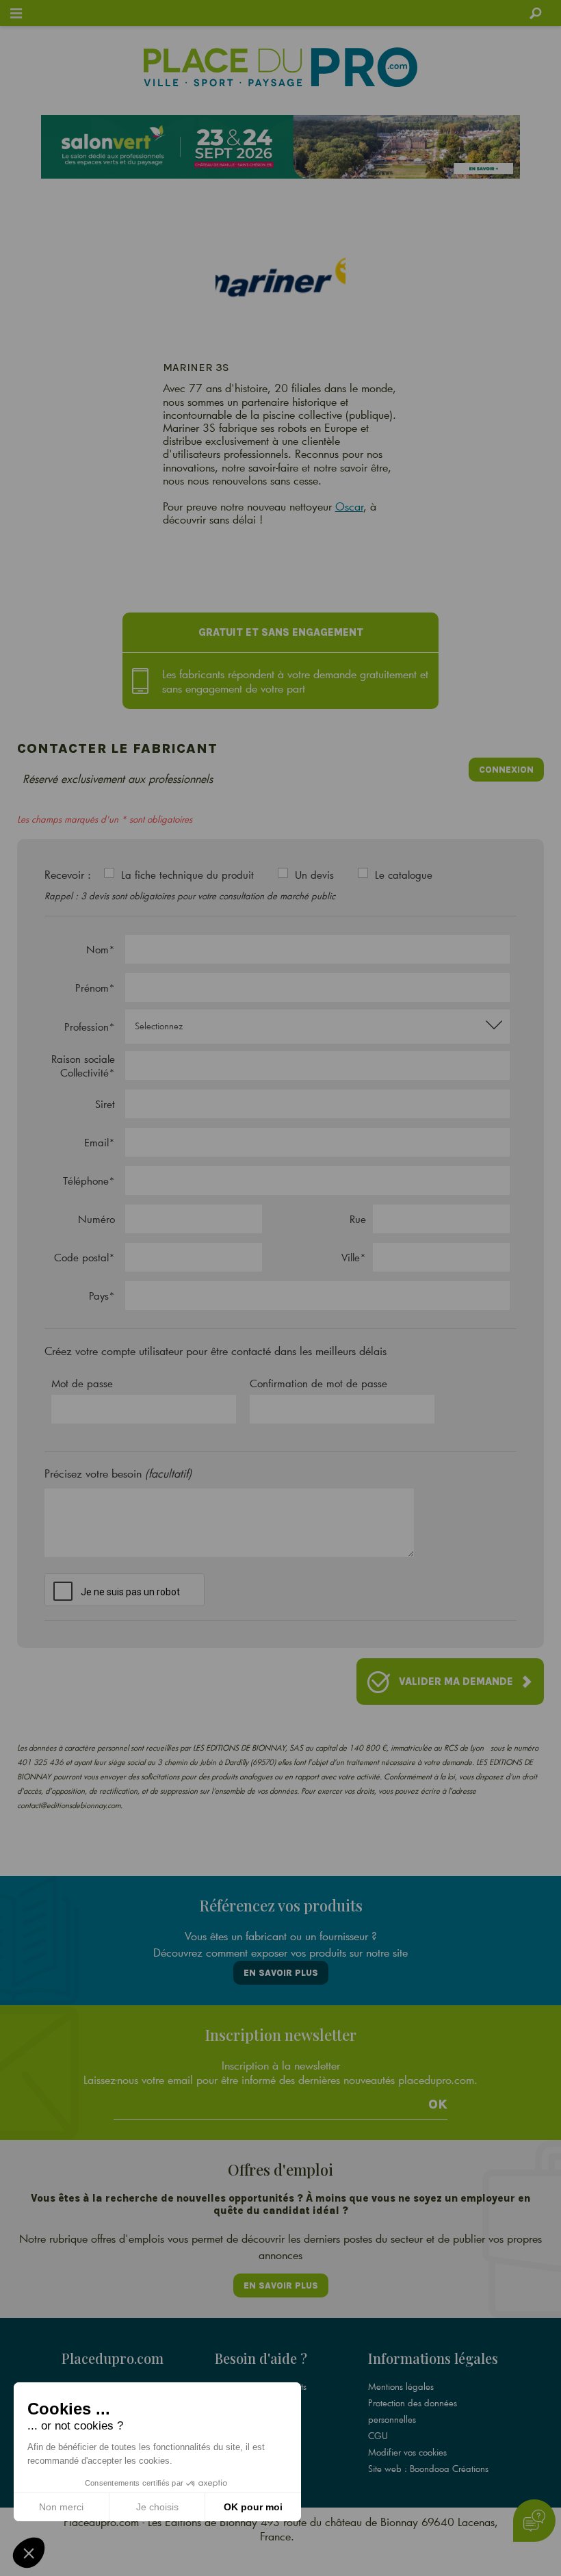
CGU (378, 2436)
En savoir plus (281, 1973)
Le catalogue (404, 875)
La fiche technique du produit (187, 875)
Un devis (314, 875)
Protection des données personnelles (413, 2411)
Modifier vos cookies (407, 2452)
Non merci (61, 2507)
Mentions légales (401, 2386)
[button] (29, 2553)
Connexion (506, 770)
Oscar (349, 506)
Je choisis (157, 2507)
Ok (438, 2104)
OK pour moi (253, 2507)
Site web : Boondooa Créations (428, 2469)
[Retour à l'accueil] (280, 67)
